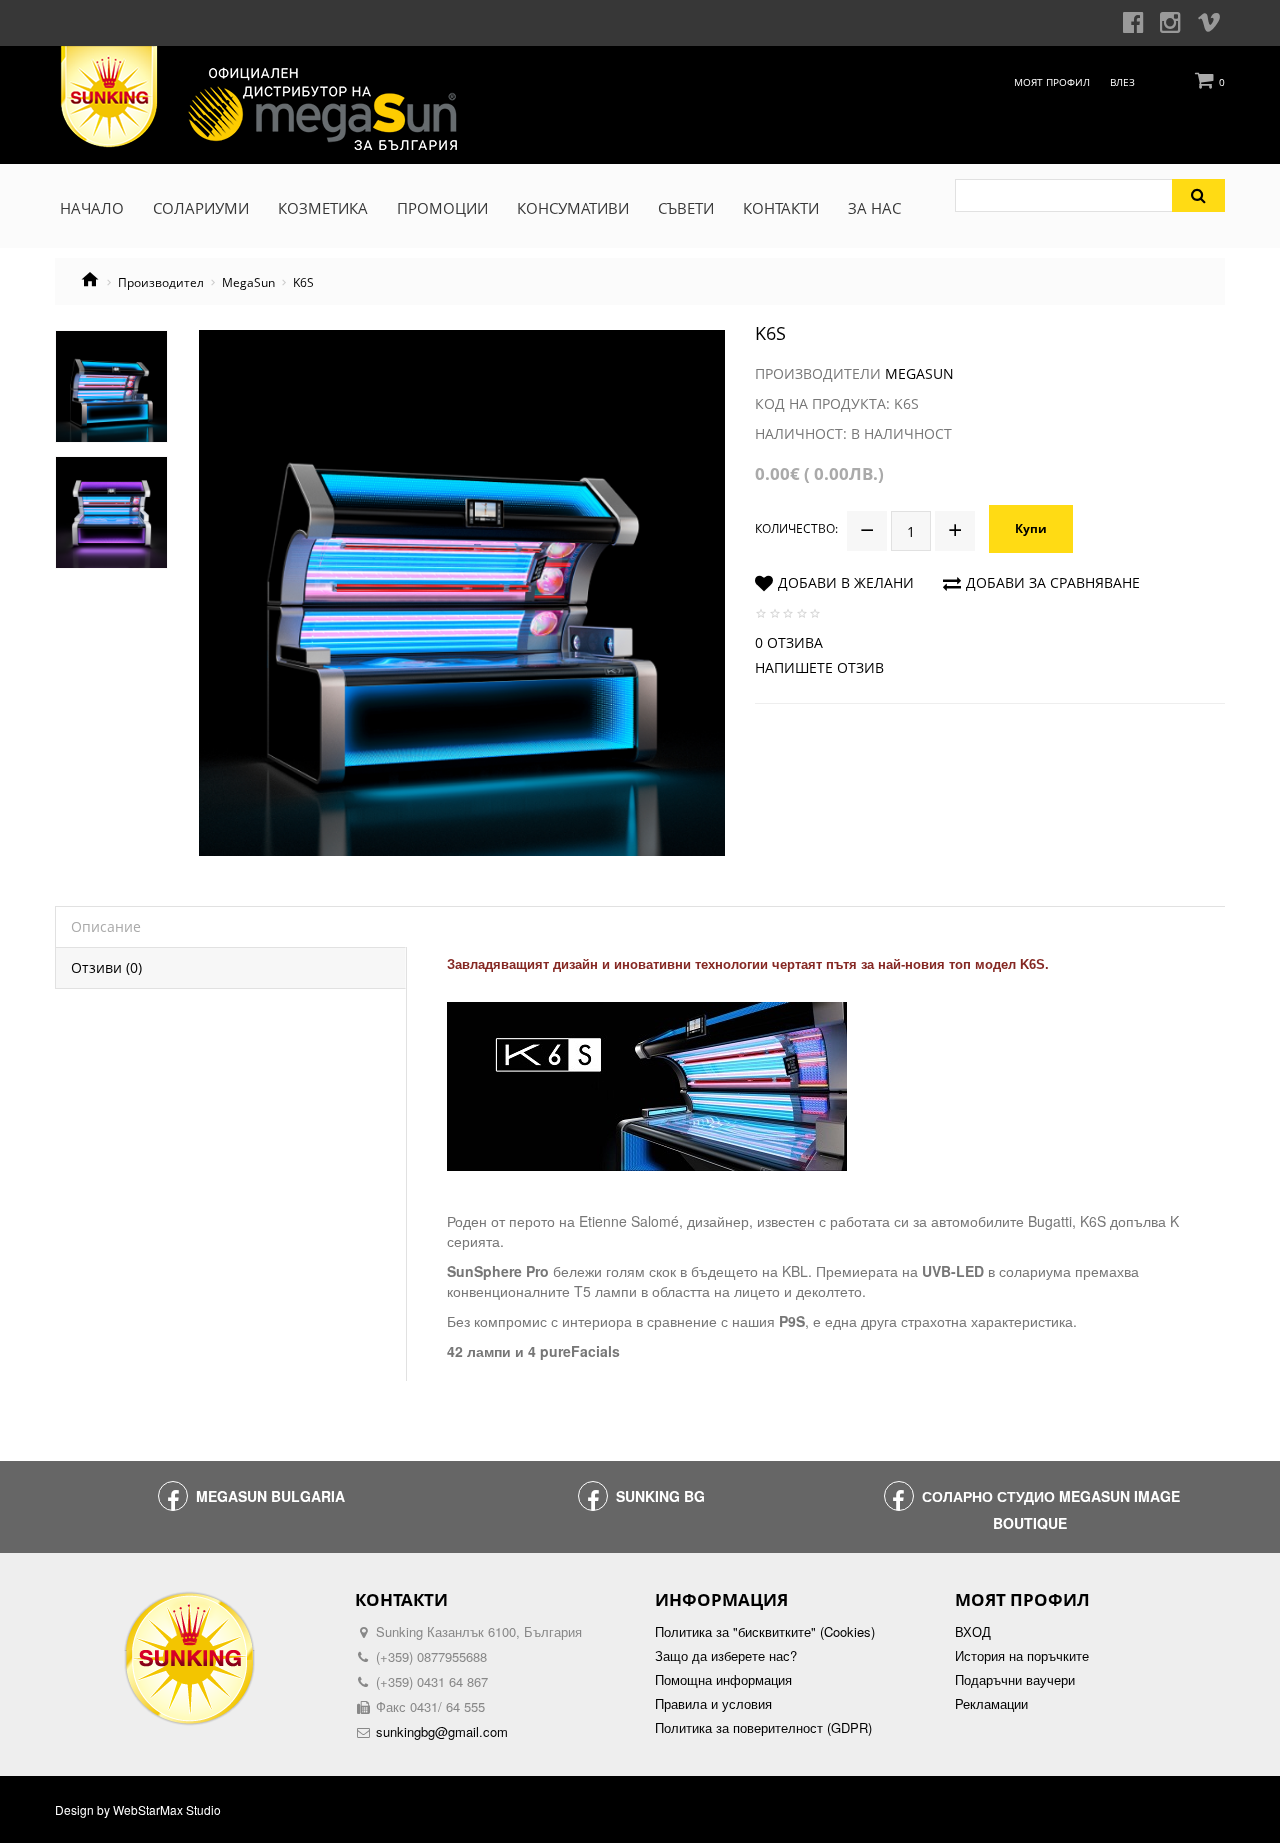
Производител (161, 283)
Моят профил (1052, 82)
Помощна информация (723, 1680)
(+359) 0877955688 (431, 1656)
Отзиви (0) (106, 967)
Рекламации (991, 1704)
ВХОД (973, 1632)
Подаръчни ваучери (1015, 1680)
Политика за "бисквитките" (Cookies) (765, 1632)
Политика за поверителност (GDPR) (763, 1728)
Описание (106, 926)
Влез (1122, 82)
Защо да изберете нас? (726, 1656)
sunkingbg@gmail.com (442, 1731)
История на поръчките (1022, 1656)
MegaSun (248, 283)
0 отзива (789, 642)
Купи (1031, 528)
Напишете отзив (819, 667)
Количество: (796, 528)
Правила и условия (713, 1704)
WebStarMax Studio (167, 1810)
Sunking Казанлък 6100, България (479, 1631)
